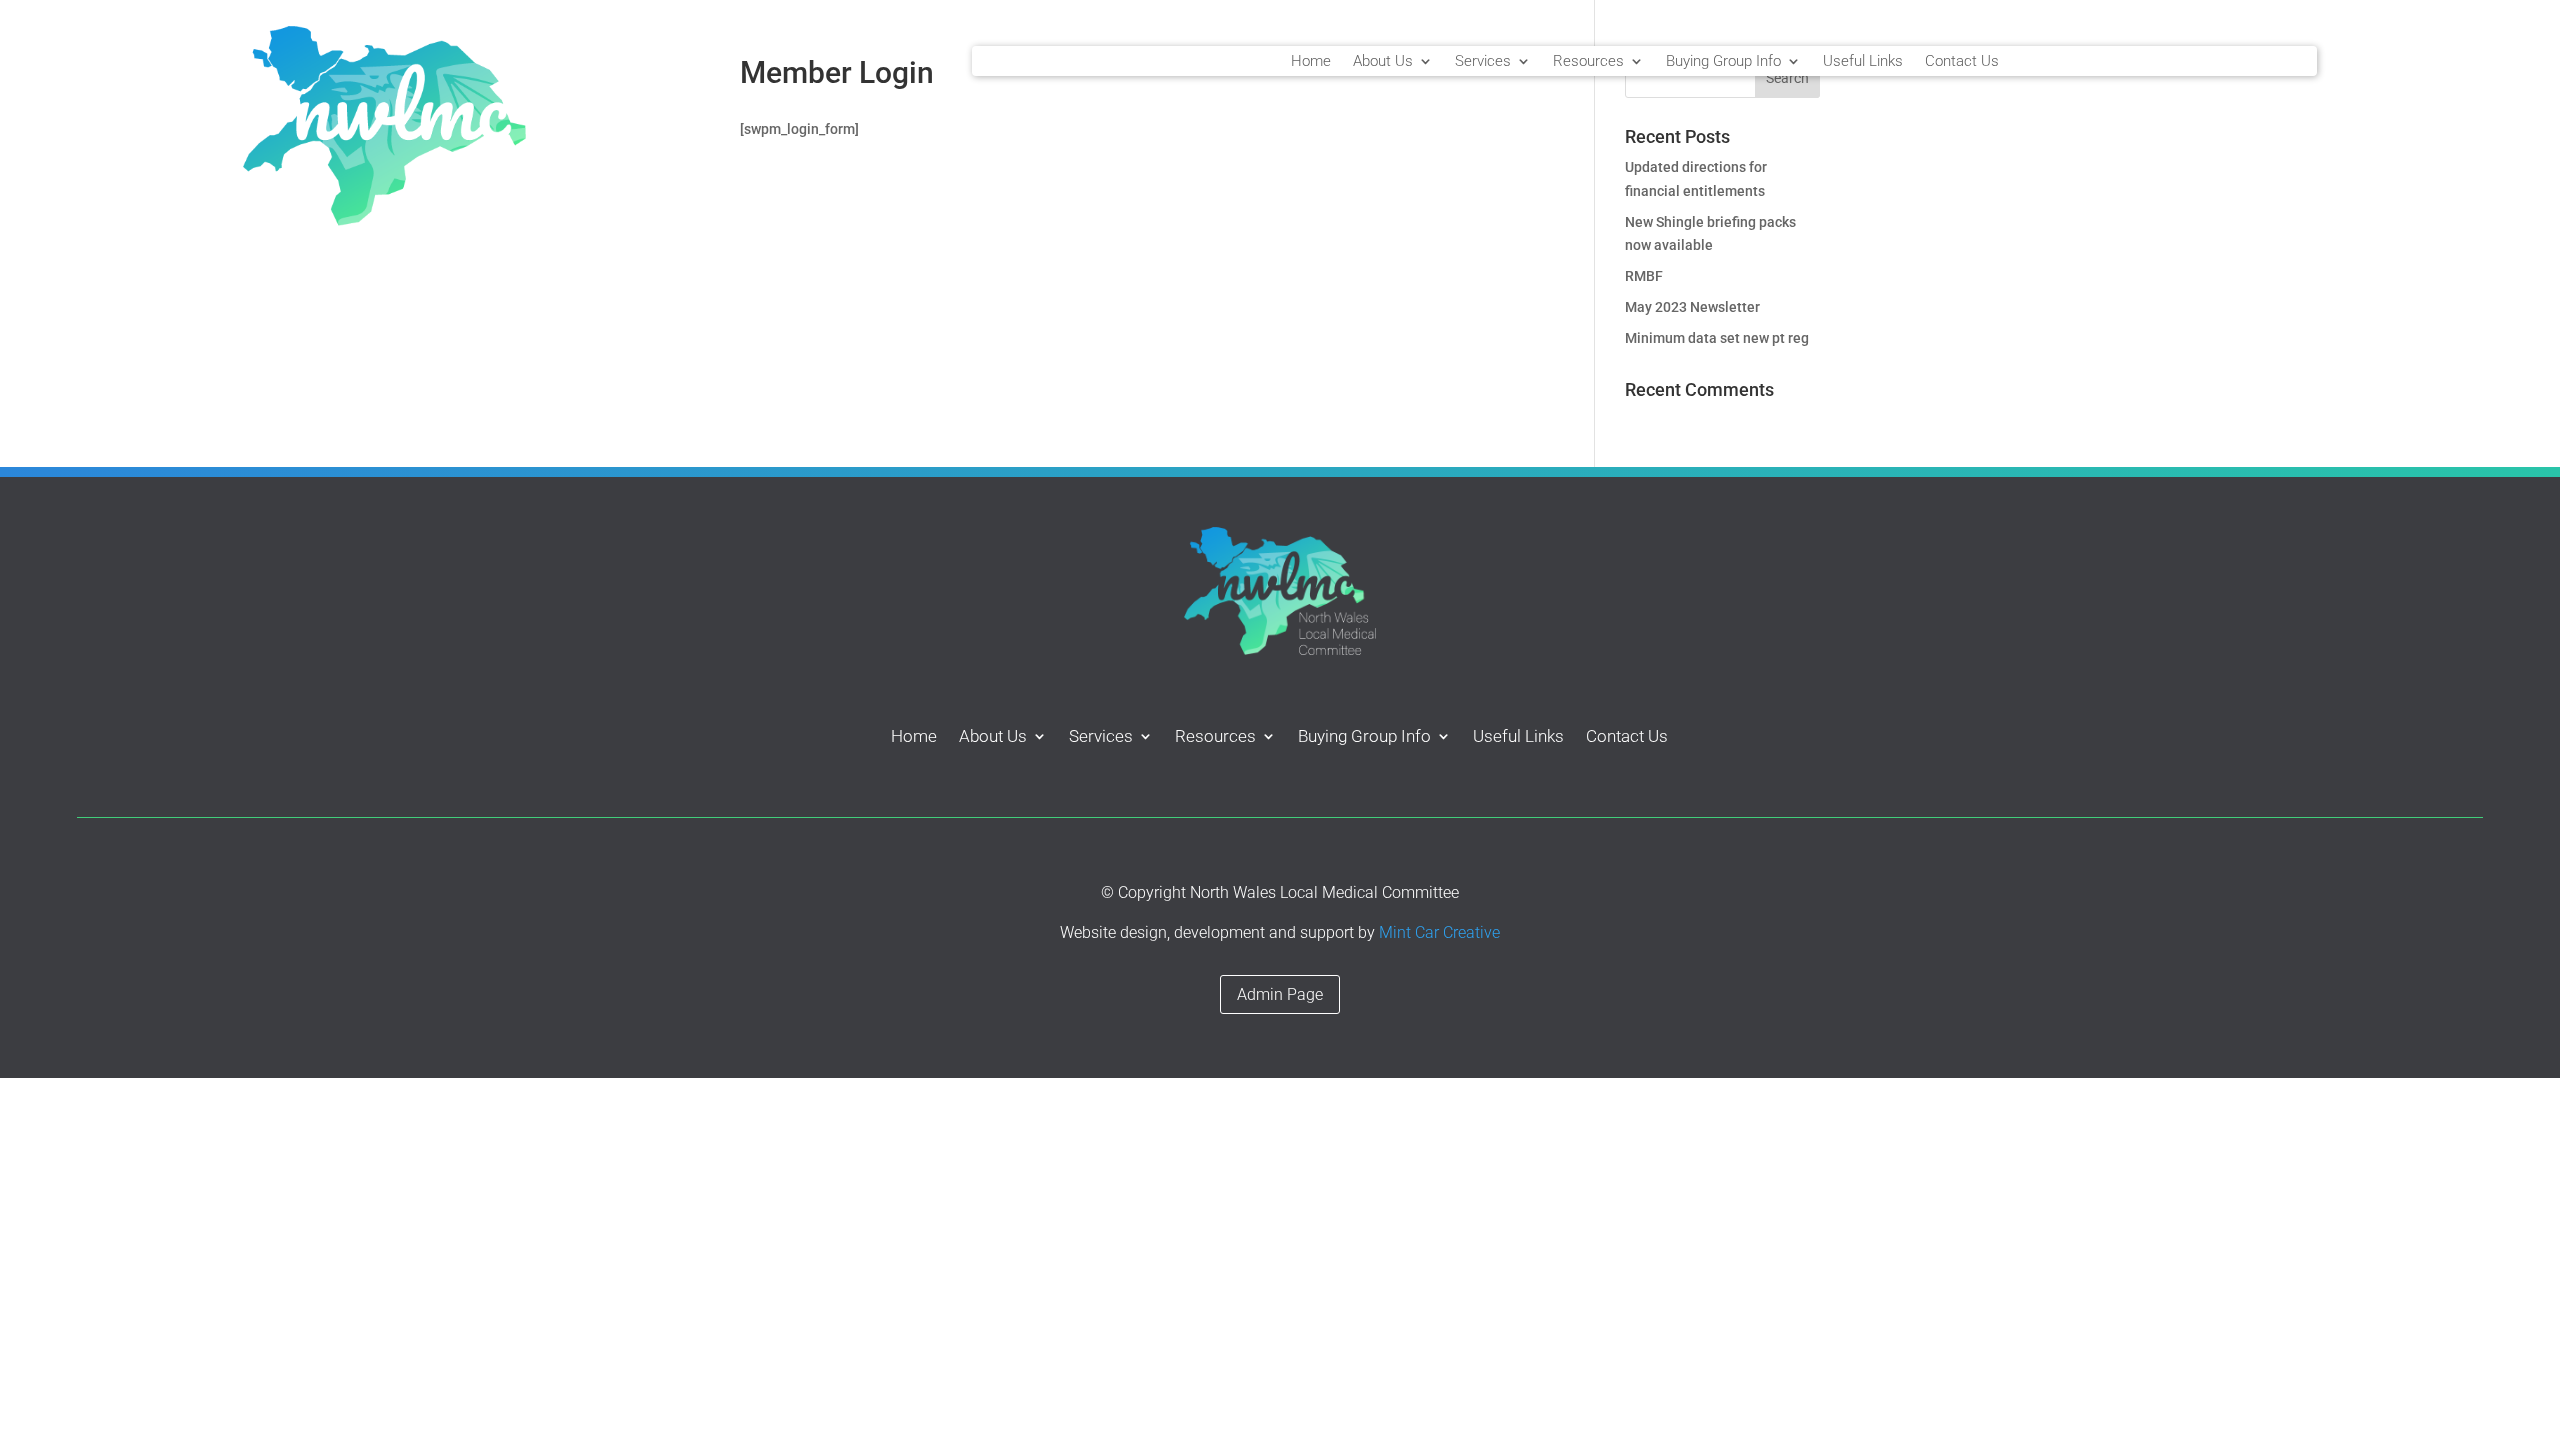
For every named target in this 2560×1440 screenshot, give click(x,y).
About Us (1383, 62)
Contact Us (1962, 62)
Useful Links (1863, 62)
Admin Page (1280, 994)
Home (1311, 62)
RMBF (1644, 276)
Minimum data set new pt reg (1717, 338)
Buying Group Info (1723, 62)
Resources (1588, 62)
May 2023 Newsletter (1692, 307)
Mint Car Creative (1439, 932)
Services (1483, 62)
